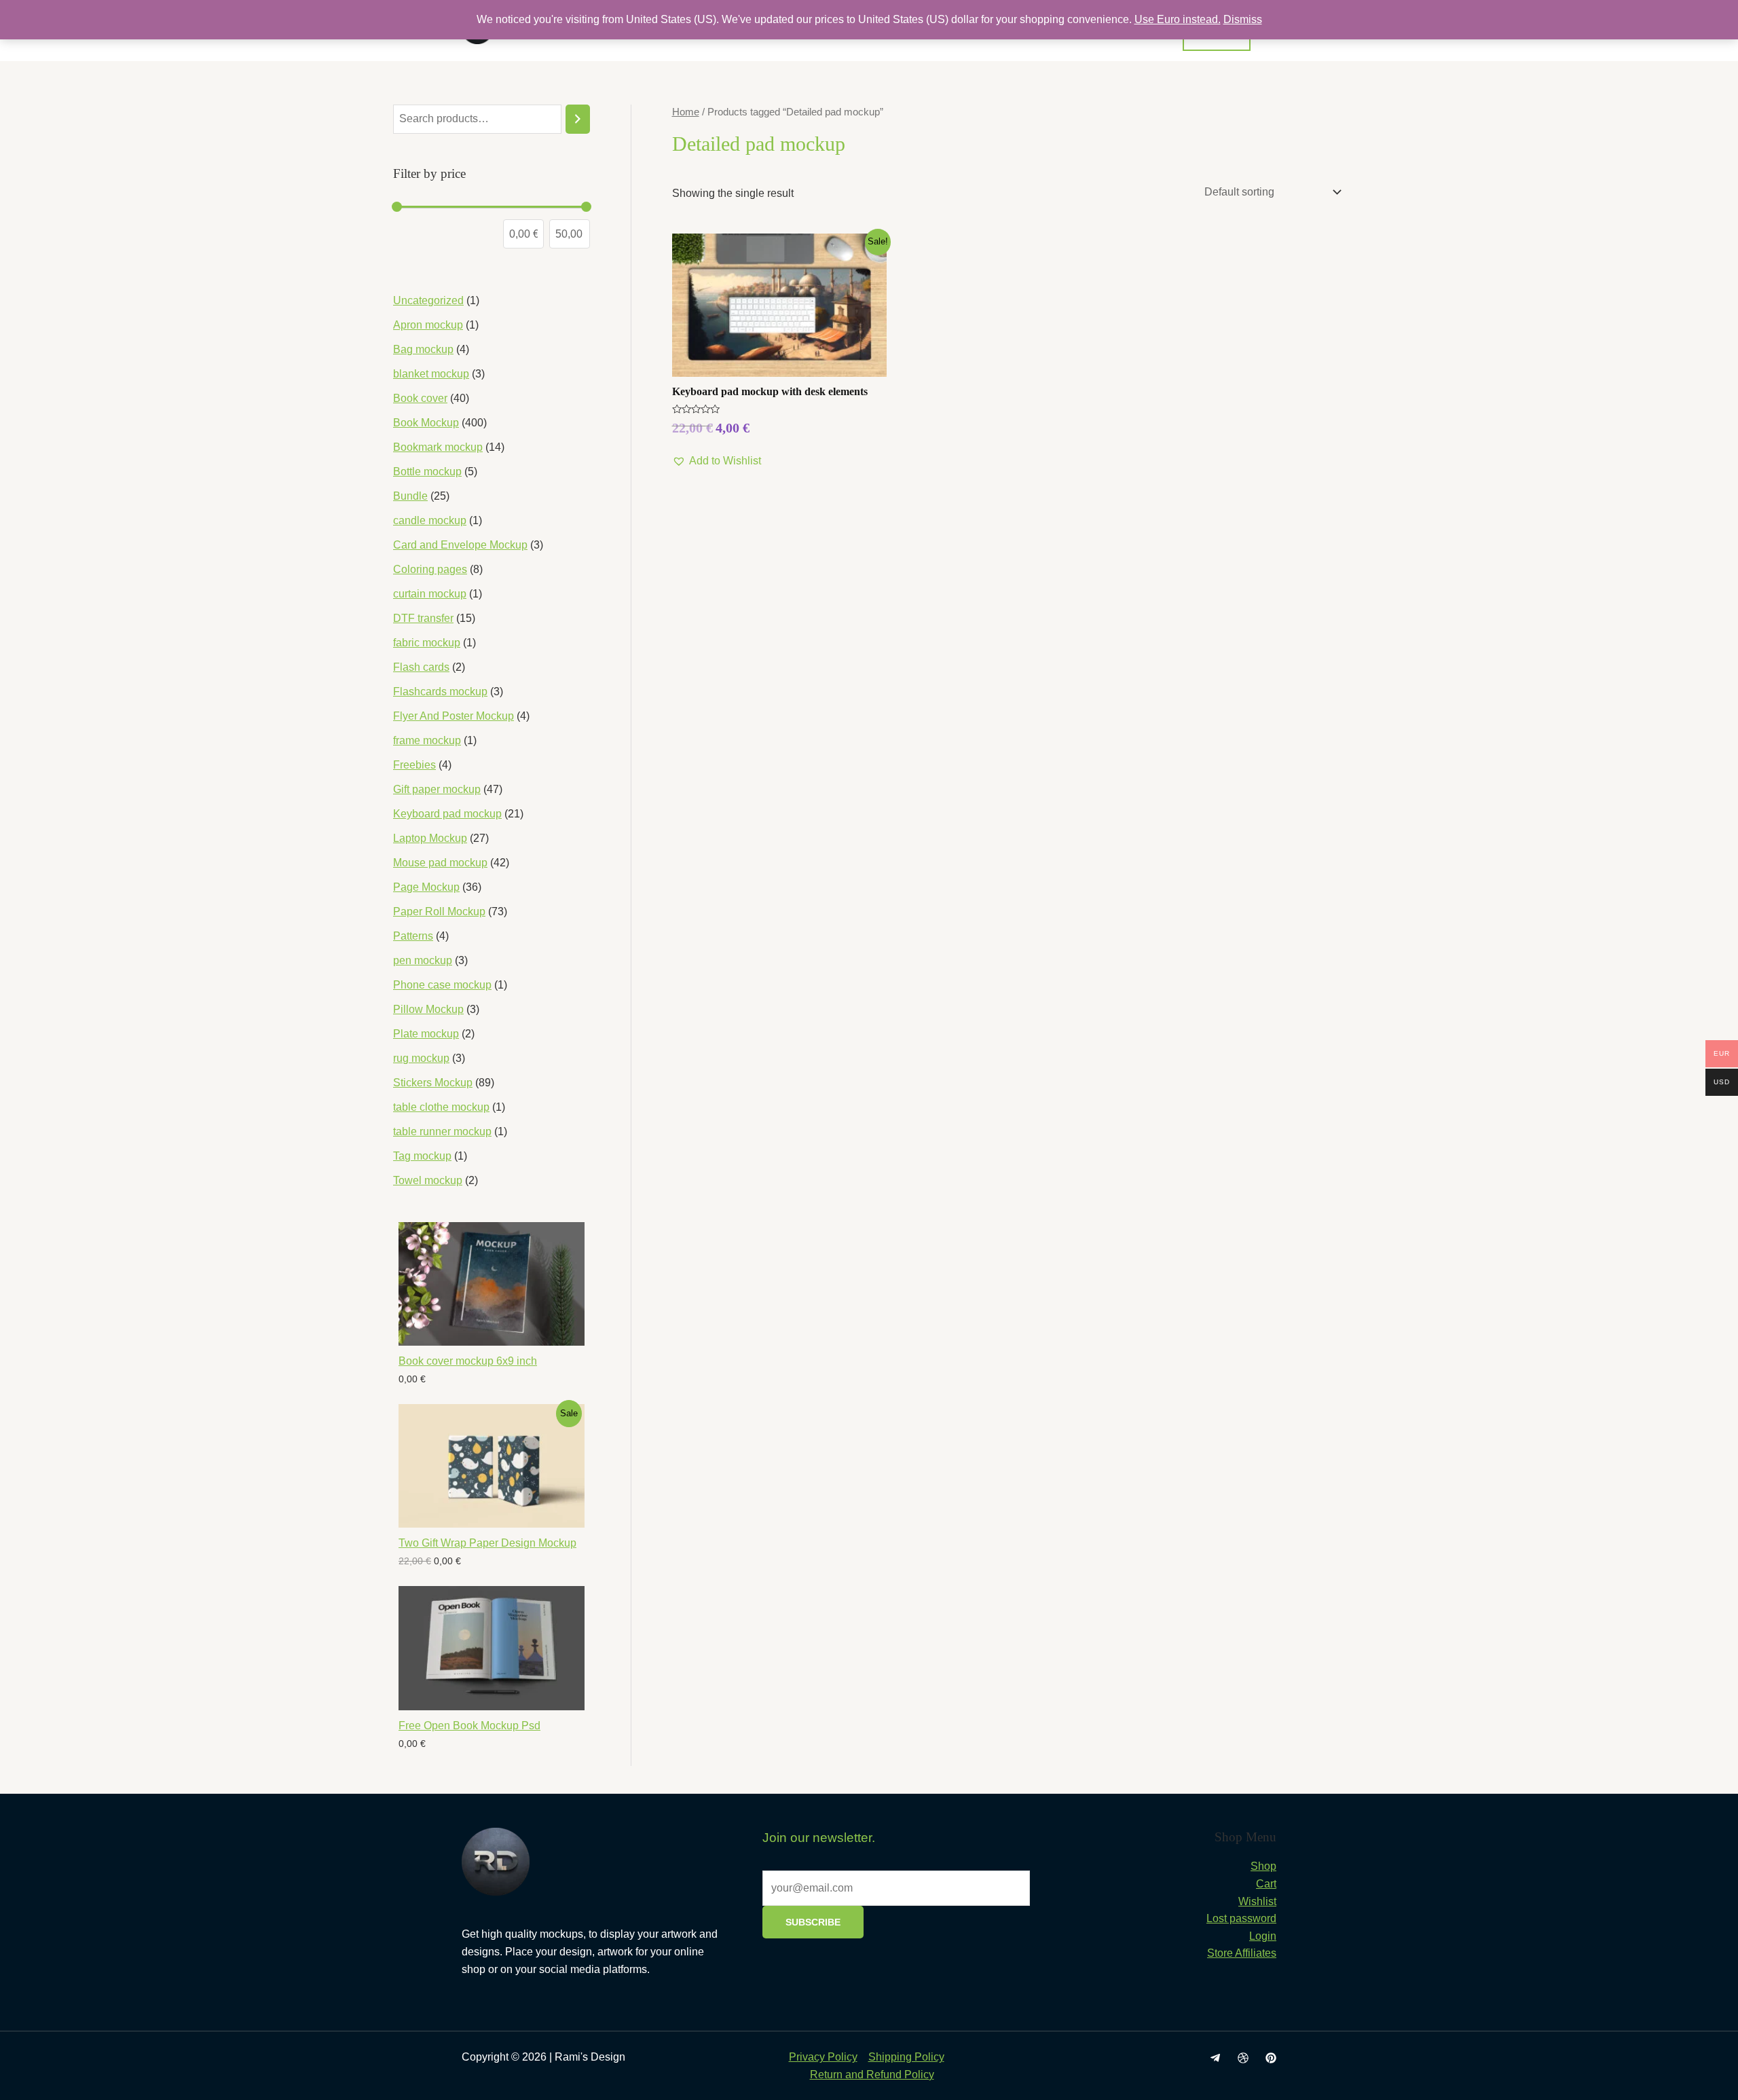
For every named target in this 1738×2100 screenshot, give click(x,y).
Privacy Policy (823, 2057)
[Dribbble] (1243, 2058)
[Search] (578, 119)
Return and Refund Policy (872, 2075)
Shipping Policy (906, 2057)
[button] (717, 461)
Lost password (1241, 1918)
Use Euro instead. (1178, 19)
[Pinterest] (1271, 2058)
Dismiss (1243, 19)
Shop (1263, 1866)
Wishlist (1257, 1901)
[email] (1215, 2058)
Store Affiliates (1242, 1953)
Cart (1266, 1884)
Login (1263, 1936)
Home (686, 112)
